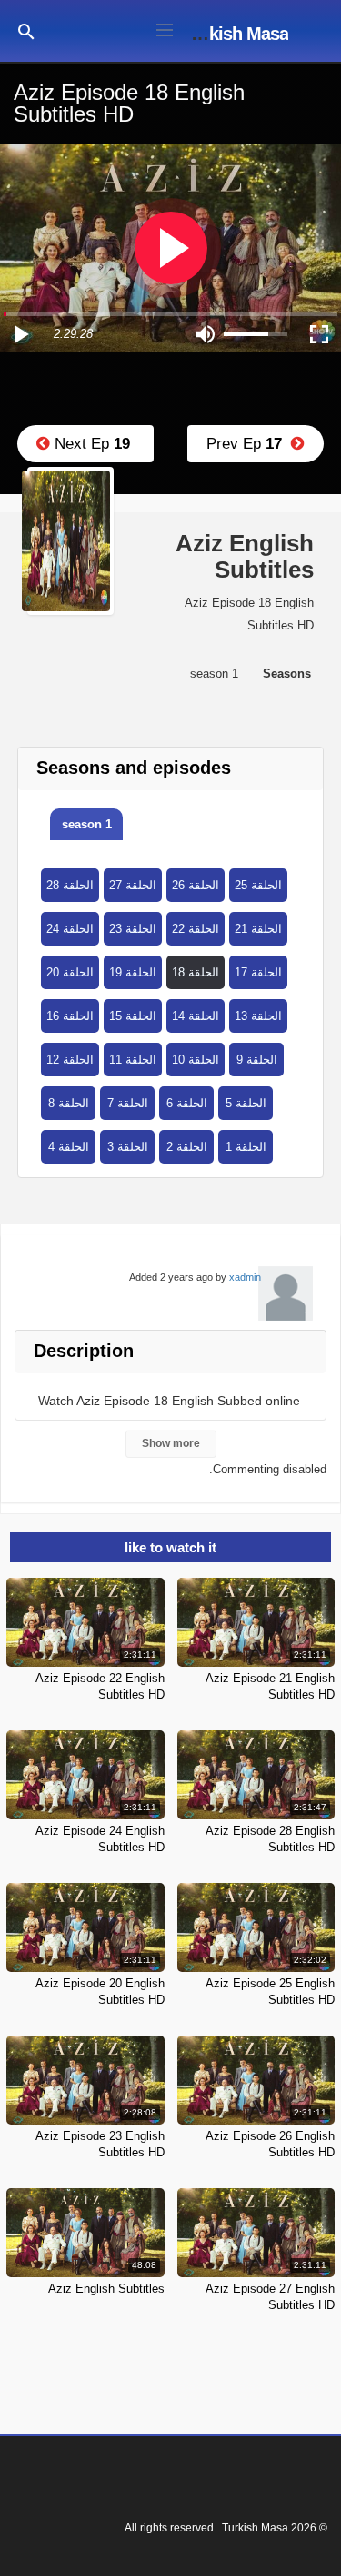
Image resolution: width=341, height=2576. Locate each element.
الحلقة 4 (69, 1147)
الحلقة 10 (196, 1060)
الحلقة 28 (70, 885)
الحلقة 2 (187, 1147)
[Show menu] (165, 28)
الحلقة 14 (196, 1016)
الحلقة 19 (133, 972)
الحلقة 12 (70, 1060)
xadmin (245, 1277)
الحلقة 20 (70, 972)
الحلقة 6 (187, 1103)
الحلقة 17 (258, 972)
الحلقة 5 (246, 1103)
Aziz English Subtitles (106, 2289)
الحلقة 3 (128, 1147)
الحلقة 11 (133, 1060)
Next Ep (90, 444)
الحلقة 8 (69, 1103)
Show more (171, 1443)
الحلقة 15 (133, 1016)
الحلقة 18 (196, 972)
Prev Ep (249, 444)
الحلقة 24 (70, 929)
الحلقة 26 (196, 885)
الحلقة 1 (246, 1147)
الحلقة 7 (128, 1103)
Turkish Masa (236, 34)
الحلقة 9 (257, 1060)
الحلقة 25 (258, 885)
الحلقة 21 (258, 929)
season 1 (87, 824)
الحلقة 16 (70, 1016)
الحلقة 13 (258, 1016)
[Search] (26, 30)
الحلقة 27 (133, 885)
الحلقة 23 (133, 929)
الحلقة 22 (196, 929)
